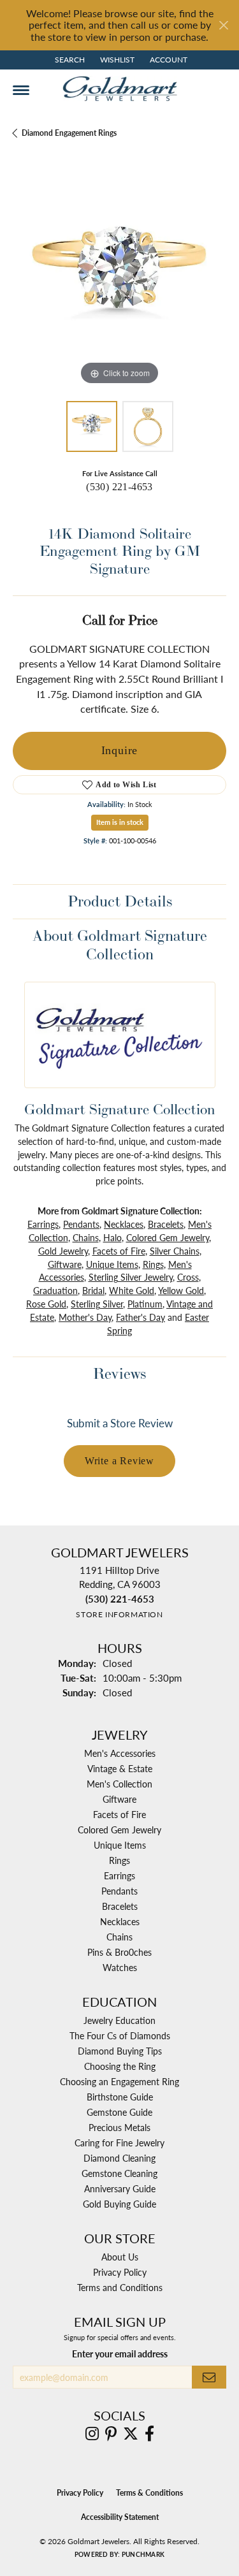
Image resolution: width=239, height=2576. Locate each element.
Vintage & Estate (120, 1768)
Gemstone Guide (119, 2112)
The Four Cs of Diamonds (120, 2035)
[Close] (223, 25)
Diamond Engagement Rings (69, 133)
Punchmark (143, 2554)
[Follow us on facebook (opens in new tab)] (149, 2434)
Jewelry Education (119, 2020)
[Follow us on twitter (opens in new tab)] (131, 2434)
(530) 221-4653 (119, 487)
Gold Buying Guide (119, 2204)
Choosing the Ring (120, 2066)
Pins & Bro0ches (119, 1952)
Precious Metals (119, 2127)
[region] (119, 281)
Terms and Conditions (120, 2287)
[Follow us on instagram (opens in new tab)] (92, 2434)
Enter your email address (120, 2354)
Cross (188, 1277)
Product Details (120, 901)
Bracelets (166, 1224)
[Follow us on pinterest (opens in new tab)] (111, 2434)
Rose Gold (46, 1304)
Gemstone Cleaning (119, 2173)
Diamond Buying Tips (120, 2051)
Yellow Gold (181, 1290)
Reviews (119, 1373)
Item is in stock (120, 822)
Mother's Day (85, 1317)
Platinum (145, 1304)
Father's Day (141, 1317)
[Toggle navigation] (21, 90)
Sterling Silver (97, 1304)
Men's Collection (119, 1784)
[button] (69, 60)
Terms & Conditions (149, 2493)
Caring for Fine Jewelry (119, 2143)
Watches (120, 1967)
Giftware (65, 1264)
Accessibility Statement (120, 2517)
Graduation (55, 1290)
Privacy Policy (120, 2272)
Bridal (93, 1290)
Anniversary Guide (120, 2188)
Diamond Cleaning (119, 2158)
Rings (153, 1264)
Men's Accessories (120, 1753)
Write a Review (119, 1461)
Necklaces (124, 1224)
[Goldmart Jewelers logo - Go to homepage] (120, 89)
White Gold (132, 1290)
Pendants (81, 1224)
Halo (112, 1237)
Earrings (43, 1224)
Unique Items (112, 1264)
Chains (86, 1237)
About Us (120, 2257)
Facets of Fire (119, 1251)
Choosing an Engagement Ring (119, 2081)
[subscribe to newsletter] (209, 2377)
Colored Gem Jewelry (168, 1237)
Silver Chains (175, 1251)
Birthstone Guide (120, 2097)
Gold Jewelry (63, 1251)
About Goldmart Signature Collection (120, 945)
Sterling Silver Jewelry (131, 1277)
